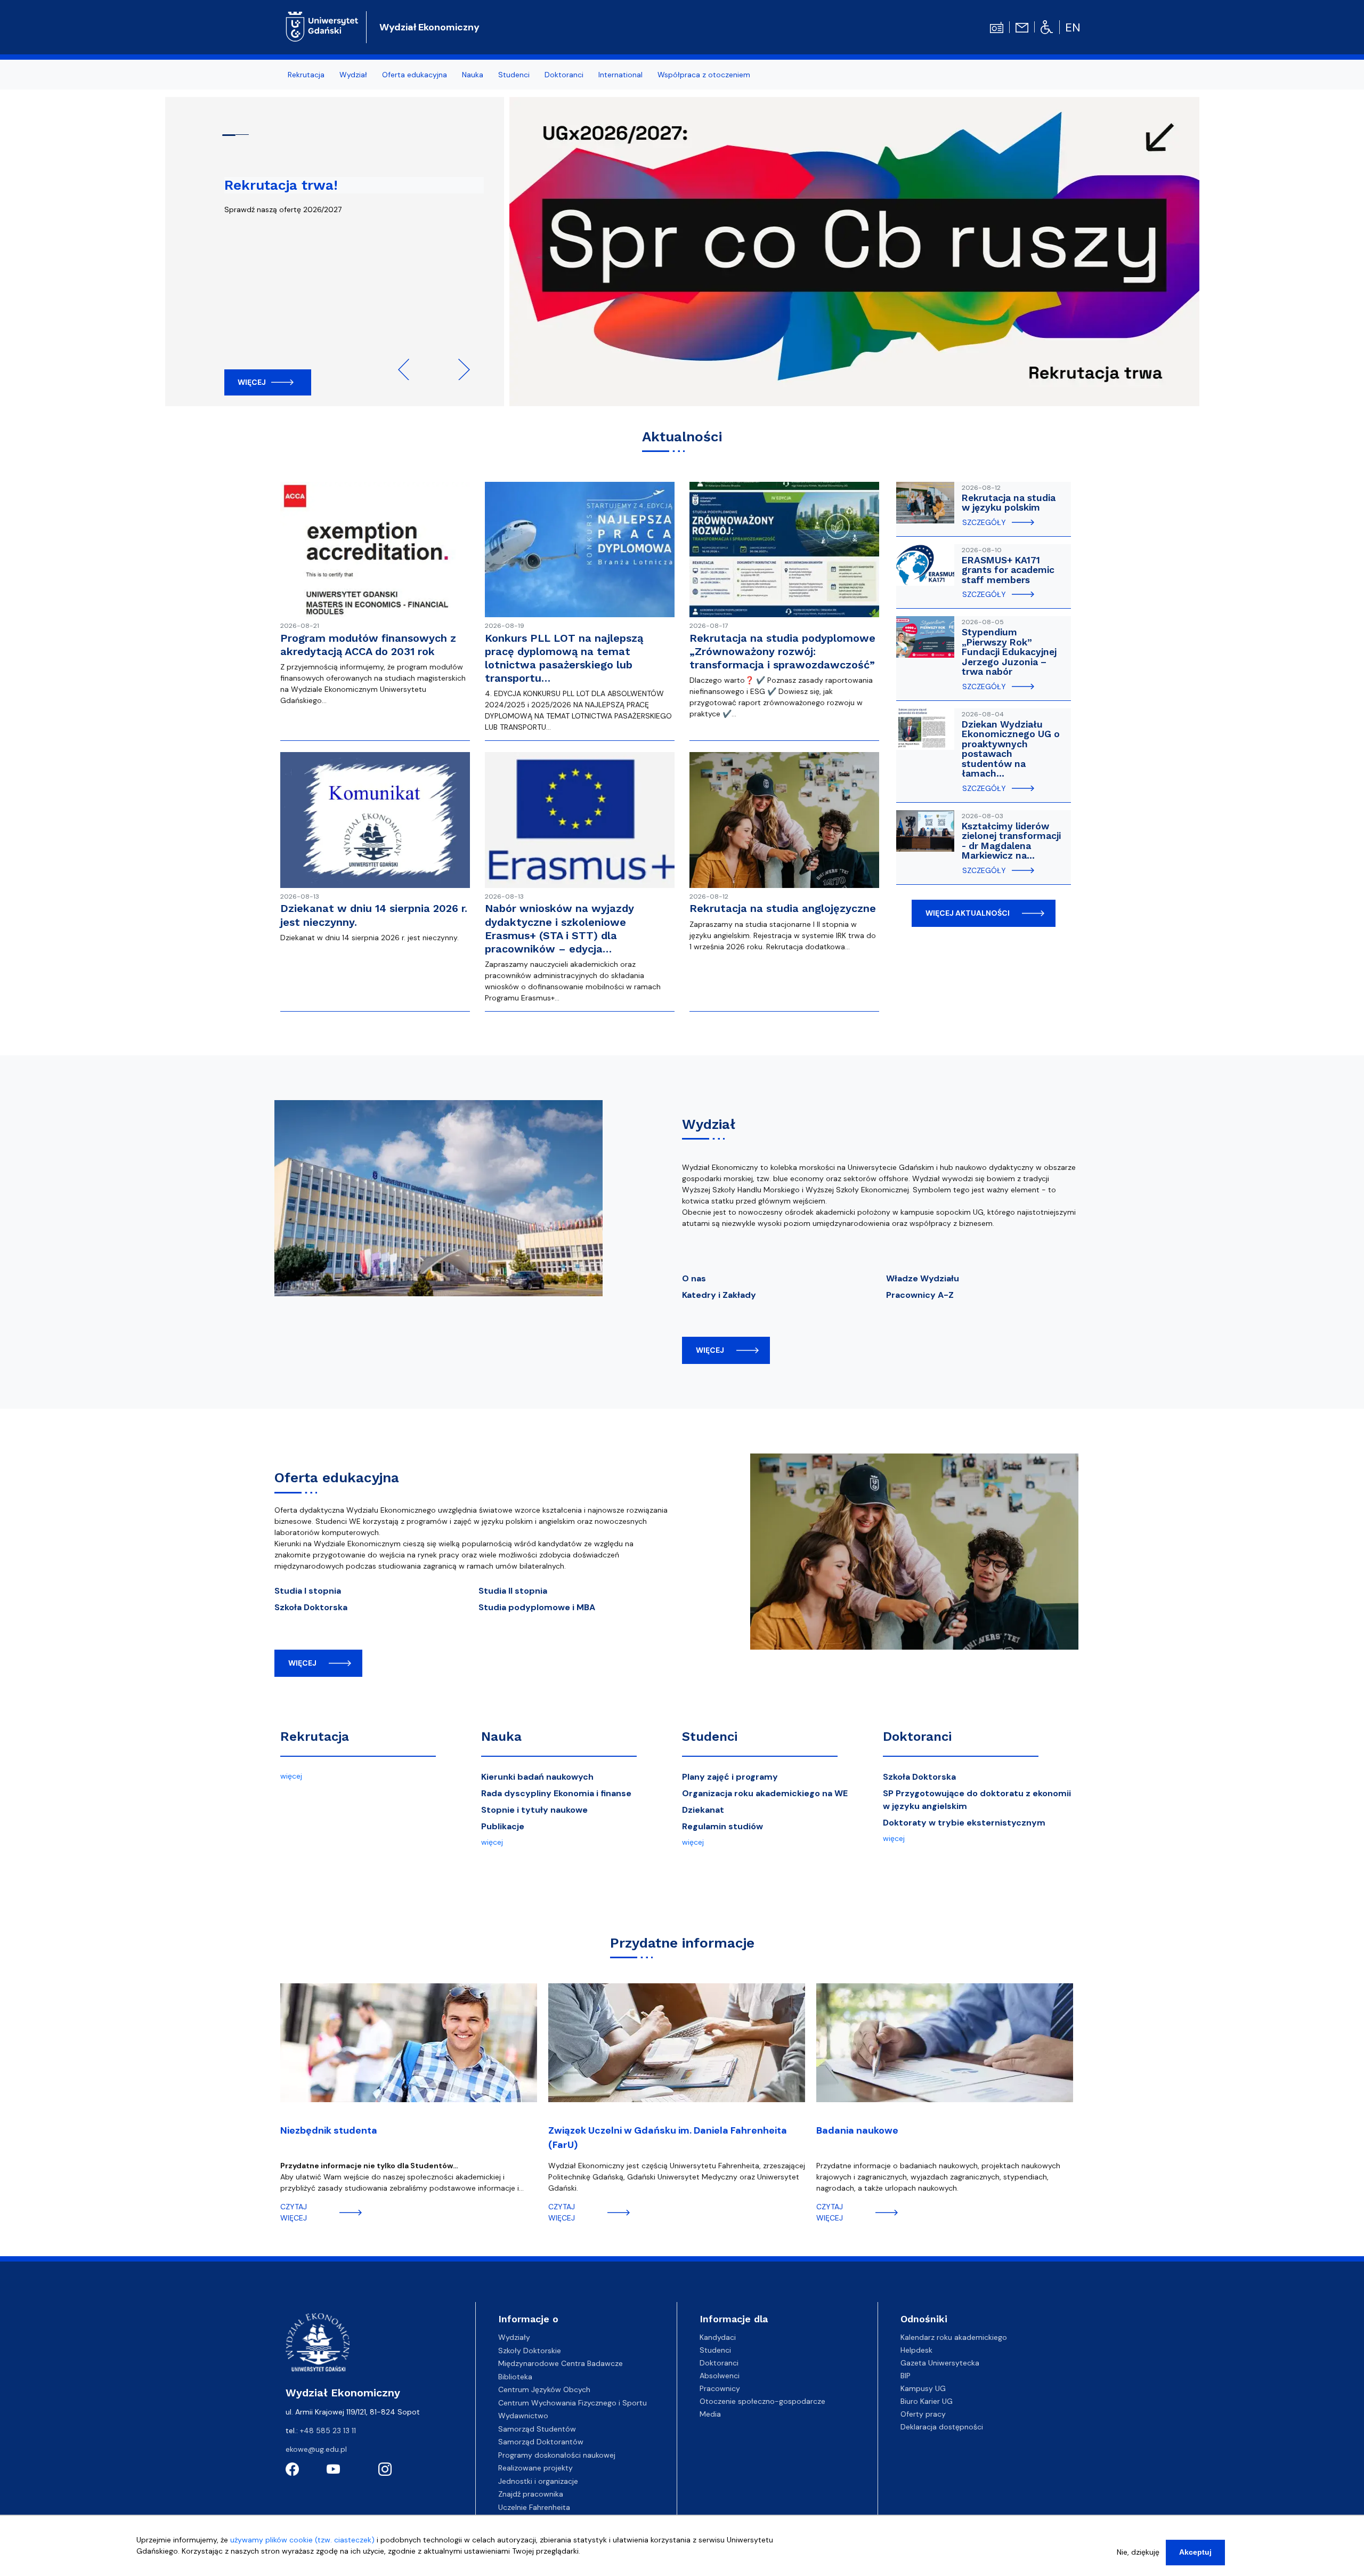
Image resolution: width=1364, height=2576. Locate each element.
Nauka (501, 1737)
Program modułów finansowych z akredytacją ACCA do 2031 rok (368, 645)
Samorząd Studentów (537, 2429)
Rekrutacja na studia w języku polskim (1009, 503)
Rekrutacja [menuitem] (306, 75)
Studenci (710, 1737)
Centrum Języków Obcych (544, 2389)
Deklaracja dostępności (942, 2427)
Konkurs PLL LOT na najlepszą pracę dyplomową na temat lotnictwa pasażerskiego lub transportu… (564, 658)
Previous (409, 369)
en (1073, 27)
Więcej (252, 382)
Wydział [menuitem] (353, 75)
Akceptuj (1195, 2552)
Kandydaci (718, 2337)
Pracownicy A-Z (920, 1295)
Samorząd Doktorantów (541, 2442)
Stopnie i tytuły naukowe (534, 1810)
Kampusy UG (923, 2388)
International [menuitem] (620, 75)
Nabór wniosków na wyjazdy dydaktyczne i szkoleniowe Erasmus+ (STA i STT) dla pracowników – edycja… (559, 928)
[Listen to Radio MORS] (997, 27)
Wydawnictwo (523, 2416)
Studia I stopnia (308, 1591)
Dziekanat (703, 1810)
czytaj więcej (294, 2212)
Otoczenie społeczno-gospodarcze (762, 2401)
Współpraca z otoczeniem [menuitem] (704, 75)
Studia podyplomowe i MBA (537, 1607)
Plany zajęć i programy (730, 1777)
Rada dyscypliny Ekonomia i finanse (556, 1793)
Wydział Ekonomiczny (429, 27)
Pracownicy (720, 2388)
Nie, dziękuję (1138, 2552)
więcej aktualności (968, 913)
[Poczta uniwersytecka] (1022, 27)
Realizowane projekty (535, 2468)
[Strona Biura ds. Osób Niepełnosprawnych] (1047, 27)
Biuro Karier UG (927, 2401)
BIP (906, 2376)
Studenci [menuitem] (514, 75)
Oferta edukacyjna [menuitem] (415, 75)
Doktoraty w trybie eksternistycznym (964, 1823)
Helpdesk (916, 2350)
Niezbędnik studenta (329, 2130)
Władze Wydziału (923, 1278)
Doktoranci (917, 1737)
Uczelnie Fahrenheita (534, 2507)
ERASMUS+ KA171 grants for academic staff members (1008, 570)
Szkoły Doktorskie (530, 2351)
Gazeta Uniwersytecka (940, 2363)
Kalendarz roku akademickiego (954, 2337)
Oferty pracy (923, 2414)
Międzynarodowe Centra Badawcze (561, 2363)
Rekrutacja (315, 1737)
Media (710, 2414)
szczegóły (984, 522)
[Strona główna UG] (322, 26)
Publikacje (503, 1826)
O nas (694, 1278)
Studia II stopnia (513, 1591)
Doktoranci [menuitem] (564, 75)
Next (459, 369)
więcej (710, 1350)
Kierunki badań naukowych (537, 1777)
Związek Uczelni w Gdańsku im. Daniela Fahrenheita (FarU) (668, 2138)
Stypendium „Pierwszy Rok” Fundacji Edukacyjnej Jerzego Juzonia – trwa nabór (1009, 652)
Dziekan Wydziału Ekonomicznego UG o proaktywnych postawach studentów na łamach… (1011, 749)
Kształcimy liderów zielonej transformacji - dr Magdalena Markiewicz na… (1011, 841)
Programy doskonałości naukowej (557, 2455)
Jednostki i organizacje (538, 2481)
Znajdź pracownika (531, 2494)
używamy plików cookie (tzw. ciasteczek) (302, 2540)
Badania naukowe (857, 2130)
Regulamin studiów (722, 1826)
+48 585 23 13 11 (328, 2430)
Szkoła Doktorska (311, 1607)
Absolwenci (720, 2376)
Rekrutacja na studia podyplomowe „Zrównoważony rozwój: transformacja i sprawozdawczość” (782, 651)
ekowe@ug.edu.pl (316, 2449)
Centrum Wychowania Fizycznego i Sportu (573, 2403)
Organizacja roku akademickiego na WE (765, 1793)
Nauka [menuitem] (473, 75)
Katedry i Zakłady (719, 1295)
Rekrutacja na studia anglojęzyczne (783, 908)
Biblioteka (515, 2377)
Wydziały (514, 2337)
